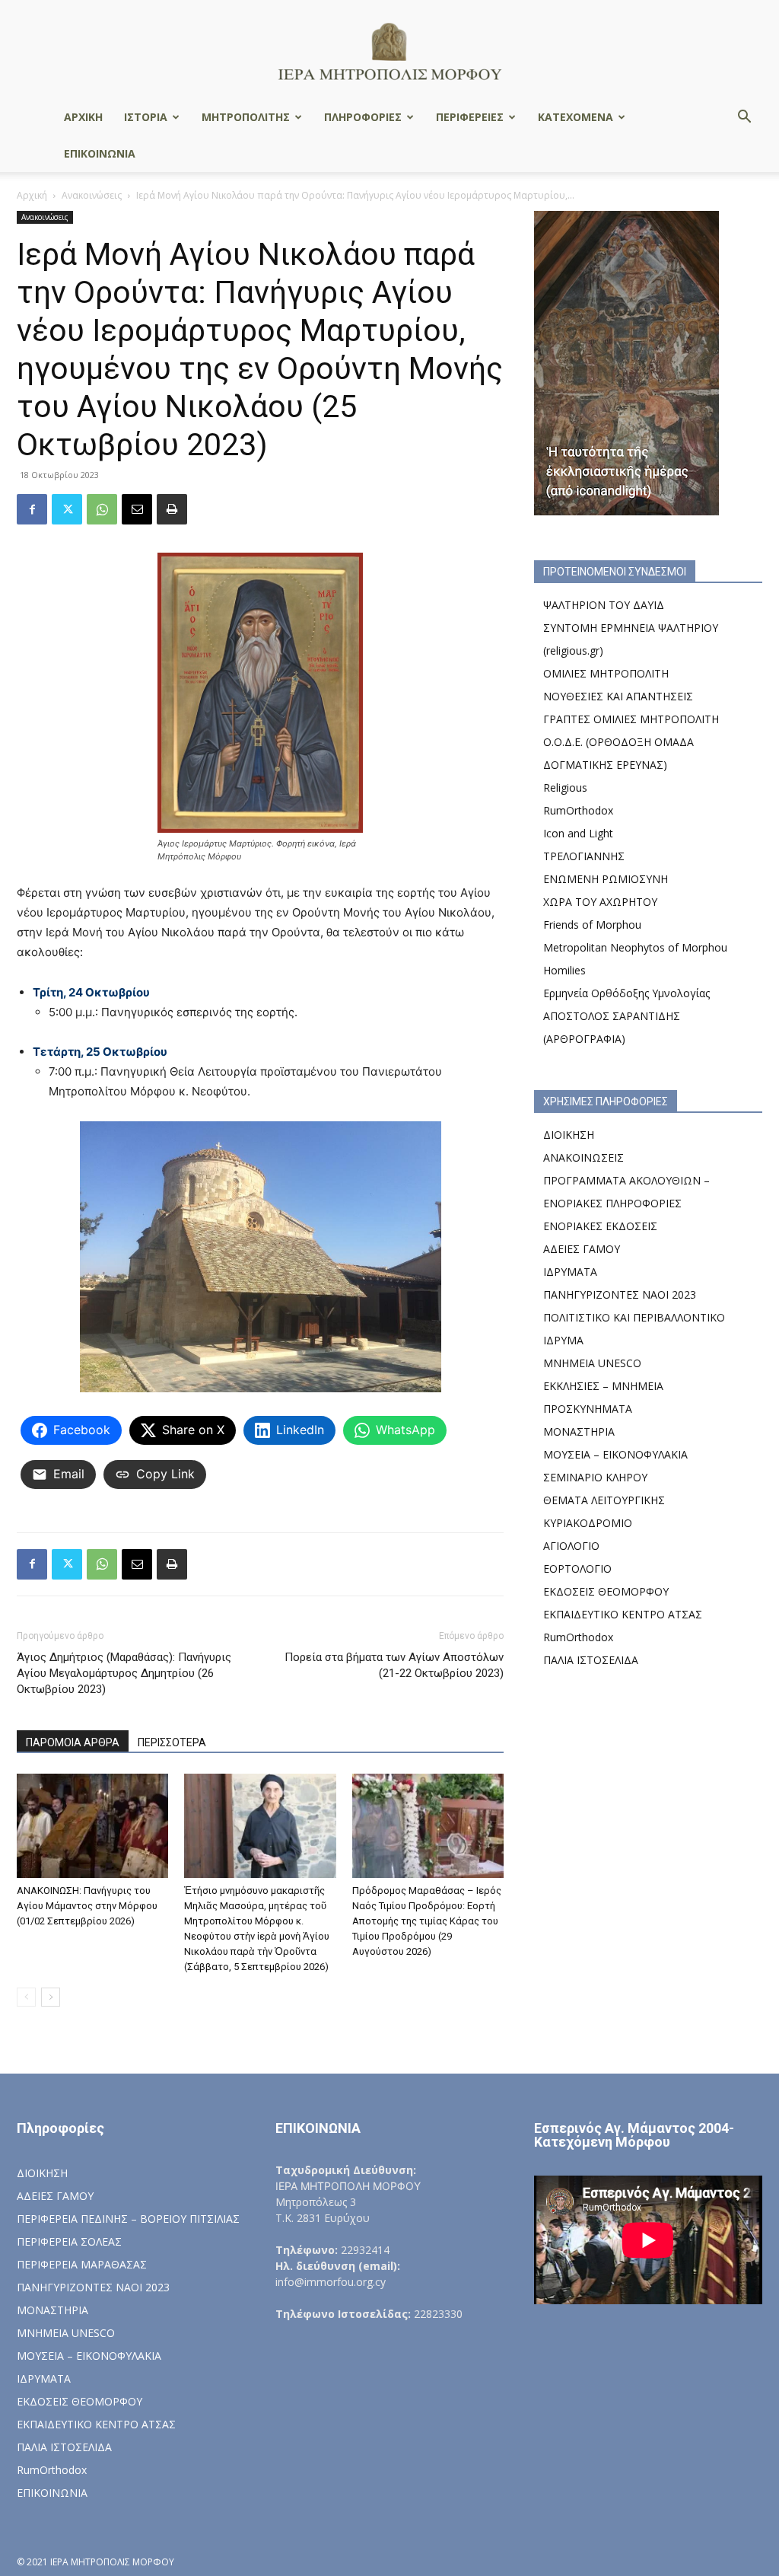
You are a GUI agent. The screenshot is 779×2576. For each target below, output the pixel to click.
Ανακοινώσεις (92, 195)
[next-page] (51, 1997)
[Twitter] (67, 509)
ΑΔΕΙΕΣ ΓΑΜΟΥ (582, 1249)
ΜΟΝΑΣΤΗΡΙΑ (579, 1431)
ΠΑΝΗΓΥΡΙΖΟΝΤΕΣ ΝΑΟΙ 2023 (620, 1294)
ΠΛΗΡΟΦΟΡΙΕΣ (363, 117)
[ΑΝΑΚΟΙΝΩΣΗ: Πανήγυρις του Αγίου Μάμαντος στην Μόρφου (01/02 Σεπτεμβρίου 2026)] (92, 1826)
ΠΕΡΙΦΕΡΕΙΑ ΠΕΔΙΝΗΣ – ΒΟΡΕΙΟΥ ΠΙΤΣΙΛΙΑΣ (128, 2219)
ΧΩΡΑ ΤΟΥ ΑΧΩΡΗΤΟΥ (600, 902)
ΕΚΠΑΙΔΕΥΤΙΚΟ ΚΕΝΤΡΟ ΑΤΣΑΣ (623, 1614)
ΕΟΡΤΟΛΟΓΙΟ (577, 1569)
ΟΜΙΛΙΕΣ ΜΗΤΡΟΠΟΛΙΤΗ (606, 673)
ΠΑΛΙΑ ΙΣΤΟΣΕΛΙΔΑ (591, 1660)
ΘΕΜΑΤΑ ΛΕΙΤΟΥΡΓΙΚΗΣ (604, 1500)
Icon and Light (578, 833)
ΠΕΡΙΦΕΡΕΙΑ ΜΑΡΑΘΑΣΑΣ (82, 2264)
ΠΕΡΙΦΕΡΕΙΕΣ (470, 117)
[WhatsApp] (102, 509)
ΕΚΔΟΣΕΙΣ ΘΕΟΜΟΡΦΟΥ (606, 1591)
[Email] (137, 509)
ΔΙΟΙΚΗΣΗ (569, 1135)
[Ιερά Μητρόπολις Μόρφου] (389, 51)
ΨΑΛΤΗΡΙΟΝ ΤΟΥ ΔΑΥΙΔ (604, 605)
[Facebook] (32, 509)
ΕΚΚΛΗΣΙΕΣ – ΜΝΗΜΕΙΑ (603, 1386)
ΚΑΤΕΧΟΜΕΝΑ (576, 117)
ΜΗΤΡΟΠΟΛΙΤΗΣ (246, 117)
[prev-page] (26, 1997)
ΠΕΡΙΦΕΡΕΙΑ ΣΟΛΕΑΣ (69, 2241)
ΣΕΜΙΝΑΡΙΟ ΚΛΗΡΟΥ (595, 1477)
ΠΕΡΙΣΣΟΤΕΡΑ (172, 1742)
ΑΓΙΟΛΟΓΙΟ (571, 1546)
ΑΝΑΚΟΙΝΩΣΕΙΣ (583, 1157)
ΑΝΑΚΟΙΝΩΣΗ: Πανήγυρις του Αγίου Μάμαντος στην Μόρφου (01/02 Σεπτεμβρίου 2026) (87, 1906)
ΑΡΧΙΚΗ (83, 117)
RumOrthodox (578, 810)
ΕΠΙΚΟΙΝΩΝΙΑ (100, 153)
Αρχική (32, 195)
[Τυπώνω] (172, 509)
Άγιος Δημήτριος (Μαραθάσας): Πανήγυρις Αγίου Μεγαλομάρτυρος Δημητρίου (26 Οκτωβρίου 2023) (124, 1673)
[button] (744, 118)
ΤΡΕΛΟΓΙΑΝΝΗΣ (584, 856)
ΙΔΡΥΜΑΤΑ (570, 1272)
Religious (565, 787)
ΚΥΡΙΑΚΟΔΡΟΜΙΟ (588, 1523)
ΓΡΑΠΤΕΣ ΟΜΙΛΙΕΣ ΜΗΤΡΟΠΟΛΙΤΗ (631, 719)
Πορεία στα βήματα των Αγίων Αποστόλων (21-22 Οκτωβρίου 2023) (394, 1665)
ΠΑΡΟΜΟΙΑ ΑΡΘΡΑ (73, 1742)
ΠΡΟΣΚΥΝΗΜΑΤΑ (588, 1409)
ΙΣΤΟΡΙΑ (146, 117)
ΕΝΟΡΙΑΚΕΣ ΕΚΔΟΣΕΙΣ (600, 1226)
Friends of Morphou (592, 925)
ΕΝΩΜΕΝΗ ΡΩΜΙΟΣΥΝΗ (606, 879)
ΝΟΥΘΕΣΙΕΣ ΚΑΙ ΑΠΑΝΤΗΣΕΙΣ (618, 696)
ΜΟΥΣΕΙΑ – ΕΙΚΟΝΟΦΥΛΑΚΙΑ (615, 1454)
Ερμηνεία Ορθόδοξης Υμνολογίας (626, 993)
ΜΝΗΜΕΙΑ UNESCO (592, 1363)
